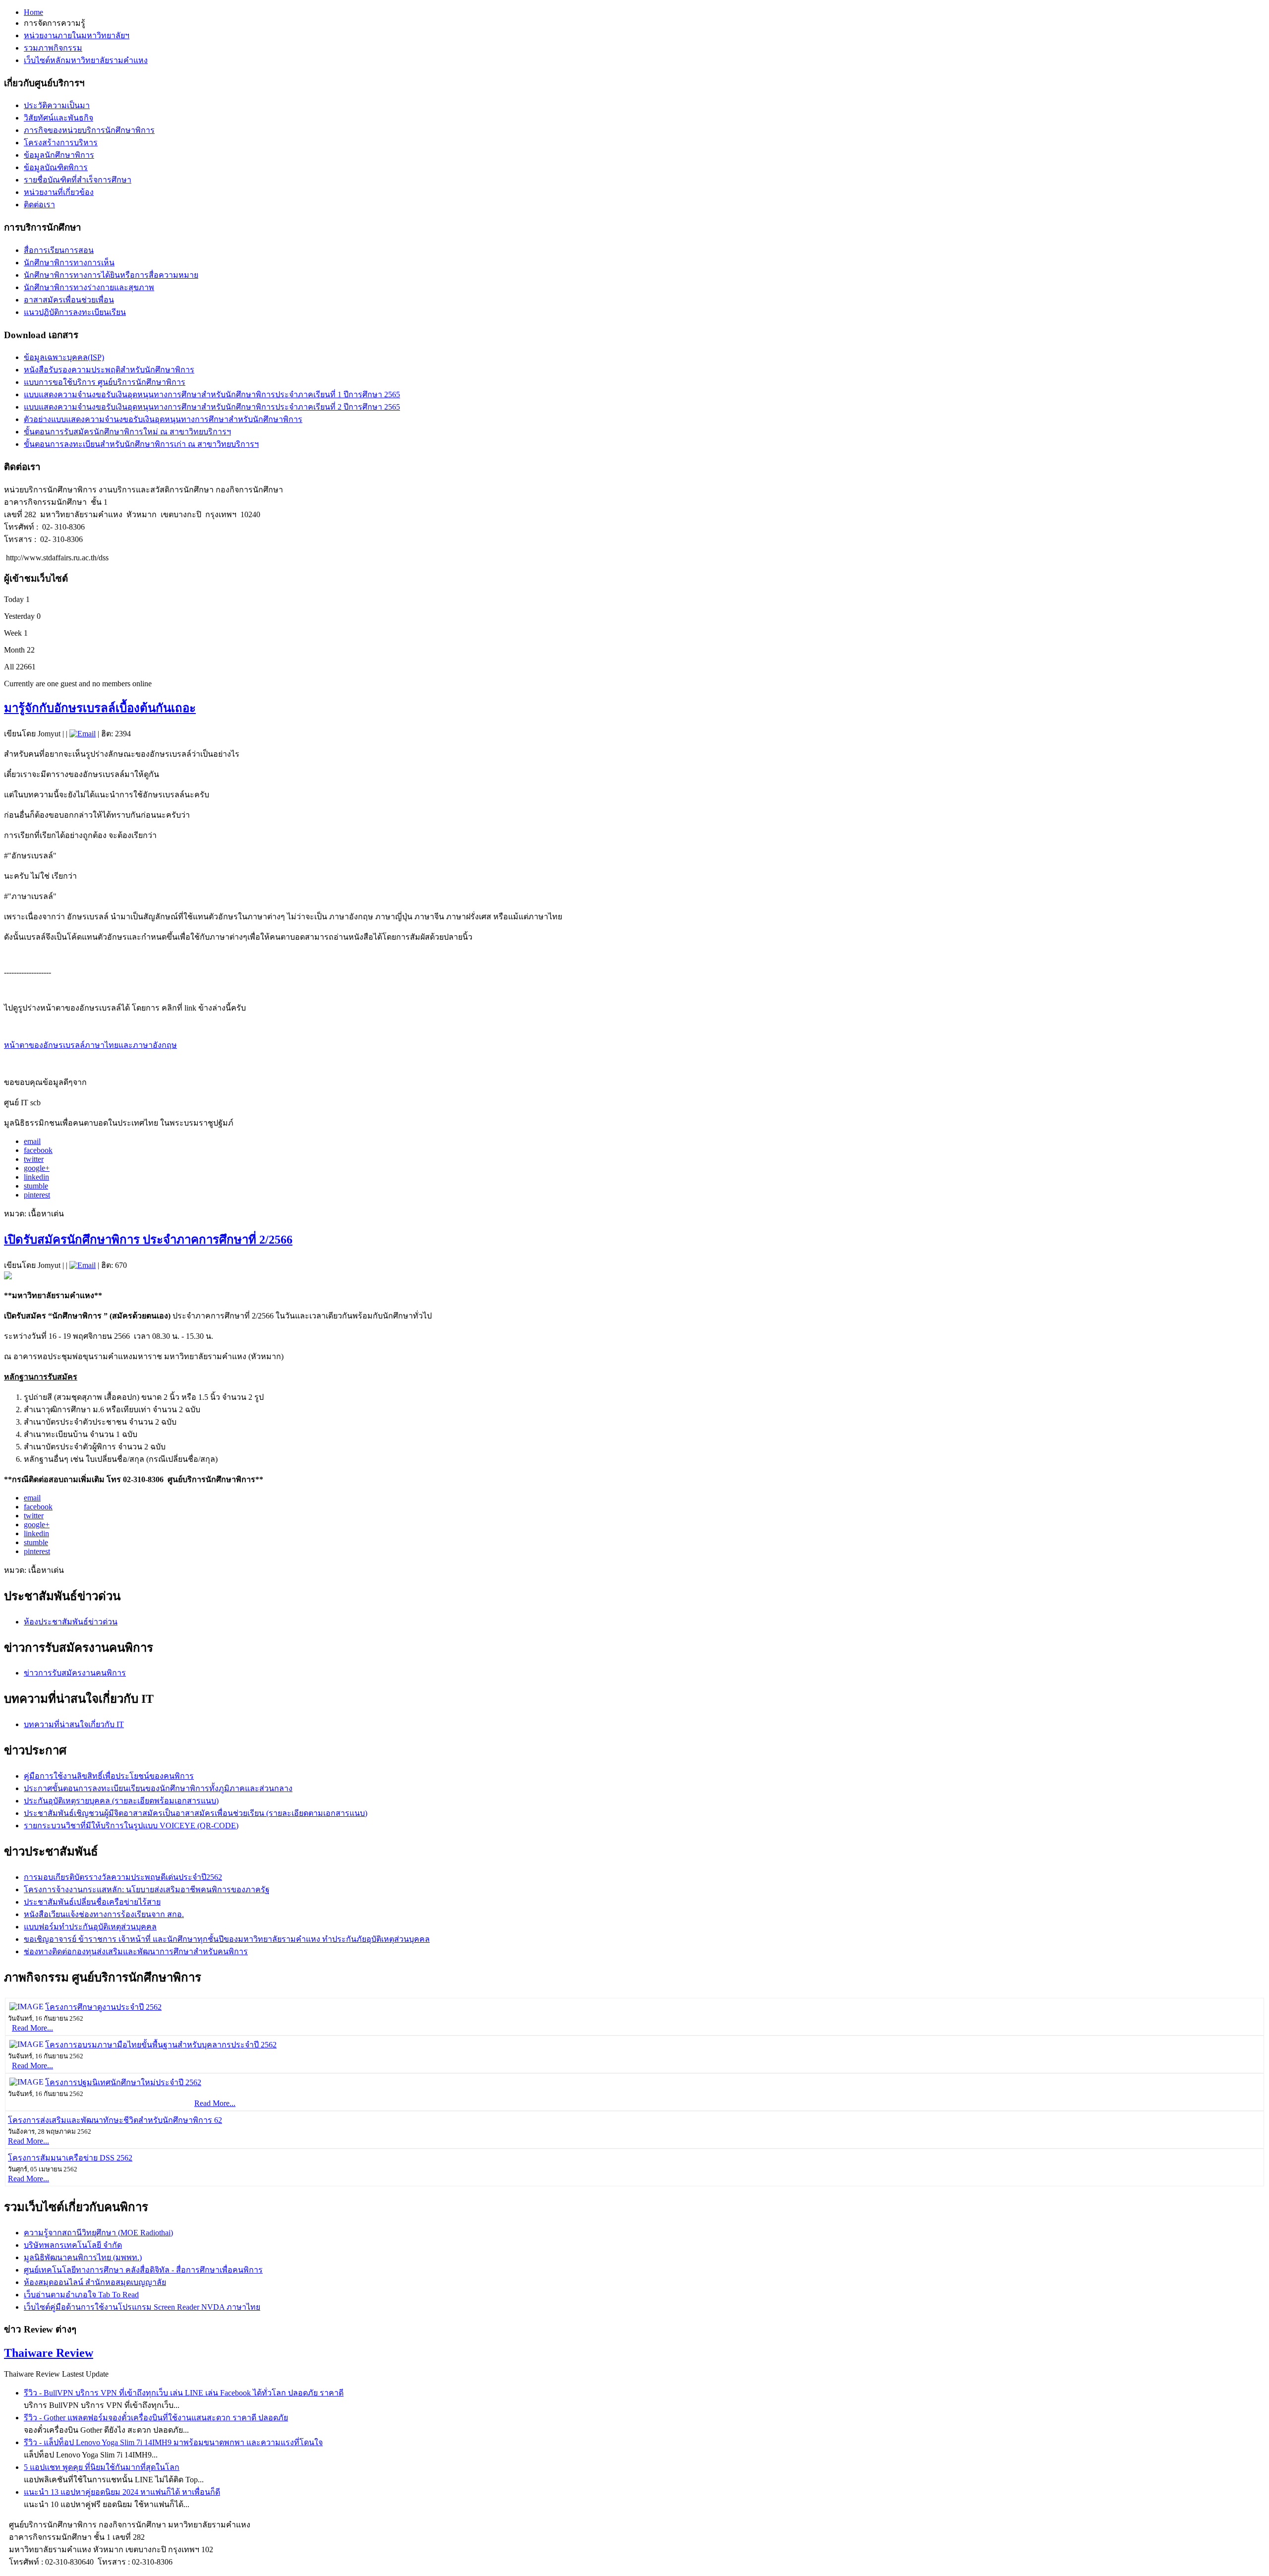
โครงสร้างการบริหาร (61, 143)
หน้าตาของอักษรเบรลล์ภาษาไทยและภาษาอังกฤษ (90, 1045)
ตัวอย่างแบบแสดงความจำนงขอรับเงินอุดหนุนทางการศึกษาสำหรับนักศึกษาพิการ (163, 419)
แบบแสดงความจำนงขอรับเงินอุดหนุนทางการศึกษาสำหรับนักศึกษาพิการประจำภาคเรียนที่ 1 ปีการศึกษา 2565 (212, 394)
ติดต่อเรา (39, 205)
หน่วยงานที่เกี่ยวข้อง (59, 192)
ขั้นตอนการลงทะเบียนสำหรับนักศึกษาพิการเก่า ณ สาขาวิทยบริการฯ (141, 444)
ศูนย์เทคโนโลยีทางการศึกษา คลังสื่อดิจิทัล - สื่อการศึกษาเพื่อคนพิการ (143, 2270)
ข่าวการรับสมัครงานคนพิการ (75, 1673)
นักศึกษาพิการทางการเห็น (69, 263)
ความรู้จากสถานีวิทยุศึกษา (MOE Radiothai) (98, 2233)
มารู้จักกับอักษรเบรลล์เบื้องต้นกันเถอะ (100, 708)
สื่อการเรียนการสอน (59, 250)
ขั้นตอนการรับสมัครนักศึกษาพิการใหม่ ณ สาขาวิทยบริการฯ (127, 432)
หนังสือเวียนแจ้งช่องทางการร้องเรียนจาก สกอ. (104, 1914)
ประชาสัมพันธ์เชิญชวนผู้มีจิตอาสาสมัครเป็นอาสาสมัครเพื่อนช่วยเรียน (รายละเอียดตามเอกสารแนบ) (196, 1813)
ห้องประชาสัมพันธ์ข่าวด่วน (71, 1622)
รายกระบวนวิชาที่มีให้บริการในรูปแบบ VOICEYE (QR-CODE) (131, 1826)
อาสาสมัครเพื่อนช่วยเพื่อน (69, 300)
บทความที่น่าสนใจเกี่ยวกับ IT (74, 1724)
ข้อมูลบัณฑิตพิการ (56, 167)
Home (33, 12)
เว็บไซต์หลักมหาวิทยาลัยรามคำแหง (86, 60)
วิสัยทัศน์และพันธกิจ (58, 118)
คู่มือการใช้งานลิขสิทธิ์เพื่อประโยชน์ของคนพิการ (109, 1776)
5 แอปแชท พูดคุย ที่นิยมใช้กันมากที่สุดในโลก (102, 2467)
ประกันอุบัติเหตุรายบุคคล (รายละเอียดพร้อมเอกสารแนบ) (121, 1801)
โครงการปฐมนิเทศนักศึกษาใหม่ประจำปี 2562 (123, 2082)
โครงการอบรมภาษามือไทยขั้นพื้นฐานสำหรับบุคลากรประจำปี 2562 (161, 2045)
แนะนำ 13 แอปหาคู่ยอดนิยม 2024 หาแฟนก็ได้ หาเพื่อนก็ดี (122, 2492)
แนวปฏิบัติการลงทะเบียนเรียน (75, 312)
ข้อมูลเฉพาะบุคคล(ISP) (64, 357)
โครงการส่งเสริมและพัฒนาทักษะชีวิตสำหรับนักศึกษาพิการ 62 (115, 2120)
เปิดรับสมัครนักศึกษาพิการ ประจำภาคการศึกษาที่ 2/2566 (148, 1240)
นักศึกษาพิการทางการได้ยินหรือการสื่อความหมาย (111, 275)
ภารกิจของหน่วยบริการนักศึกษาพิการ (89, 130)
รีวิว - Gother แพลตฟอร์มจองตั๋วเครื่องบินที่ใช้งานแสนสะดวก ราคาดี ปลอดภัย (156, 2418)
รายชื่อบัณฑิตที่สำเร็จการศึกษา (78, 180)
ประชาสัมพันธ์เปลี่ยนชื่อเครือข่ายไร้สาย (92, 1902)
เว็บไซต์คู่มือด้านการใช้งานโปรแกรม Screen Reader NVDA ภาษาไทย (142, 2307)
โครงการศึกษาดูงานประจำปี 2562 (103, 2007)
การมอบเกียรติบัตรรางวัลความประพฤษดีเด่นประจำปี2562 (123, 1877)
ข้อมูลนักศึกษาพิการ (59, 155)
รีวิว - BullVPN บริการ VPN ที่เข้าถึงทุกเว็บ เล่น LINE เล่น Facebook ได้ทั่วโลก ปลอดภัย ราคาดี (184, 2393)
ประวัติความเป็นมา (57, 105)
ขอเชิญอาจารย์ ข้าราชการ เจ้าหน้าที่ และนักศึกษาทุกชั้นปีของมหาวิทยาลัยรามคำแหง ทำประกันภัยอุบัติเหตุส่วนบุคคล (227, 1939)
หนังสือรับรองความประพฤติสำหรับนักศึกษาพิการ (109, 370)
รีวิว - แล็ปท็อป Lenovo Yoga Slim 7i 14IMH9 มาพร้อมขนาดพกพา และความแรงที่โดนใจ (173, 2442)
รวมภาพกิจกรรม (53, 48)
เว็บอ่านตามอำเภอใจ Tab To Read (81, 2295)
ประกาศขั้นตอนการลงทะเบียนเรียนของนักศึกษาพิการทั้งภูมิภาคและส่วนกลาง (158, 1788)
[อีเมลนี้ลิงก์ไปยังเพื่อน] (83, 734)
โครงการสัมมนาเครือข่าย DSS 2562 (70, 2158)
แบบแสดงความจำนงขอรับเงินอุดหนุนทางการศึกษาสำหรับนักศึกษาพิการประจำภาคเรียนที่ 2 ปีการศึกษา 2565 (212, 407)
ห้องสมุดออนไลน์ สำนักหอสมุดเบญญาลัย (95, 2282)
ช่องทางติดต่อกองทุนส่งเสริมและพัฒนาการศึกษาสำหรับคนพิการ (136, 1951)
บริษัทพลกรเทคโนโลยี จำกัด (73, 2245)
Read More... (32, 2028)
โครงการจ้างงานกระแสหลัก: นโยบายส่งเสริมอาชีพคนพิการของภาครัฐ (147, 1889)
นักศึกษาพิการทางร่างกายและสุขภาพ (89, 287)
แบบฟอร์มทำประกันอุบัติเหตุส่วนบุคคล (90, 1927)
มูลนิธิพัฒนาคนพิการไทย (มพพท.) (83, 2257)
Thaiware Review (49, 2353)
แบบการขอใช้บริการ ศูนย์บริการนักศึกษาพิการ (105, 382)
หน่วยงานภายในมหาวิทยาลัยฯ (77, 35)
